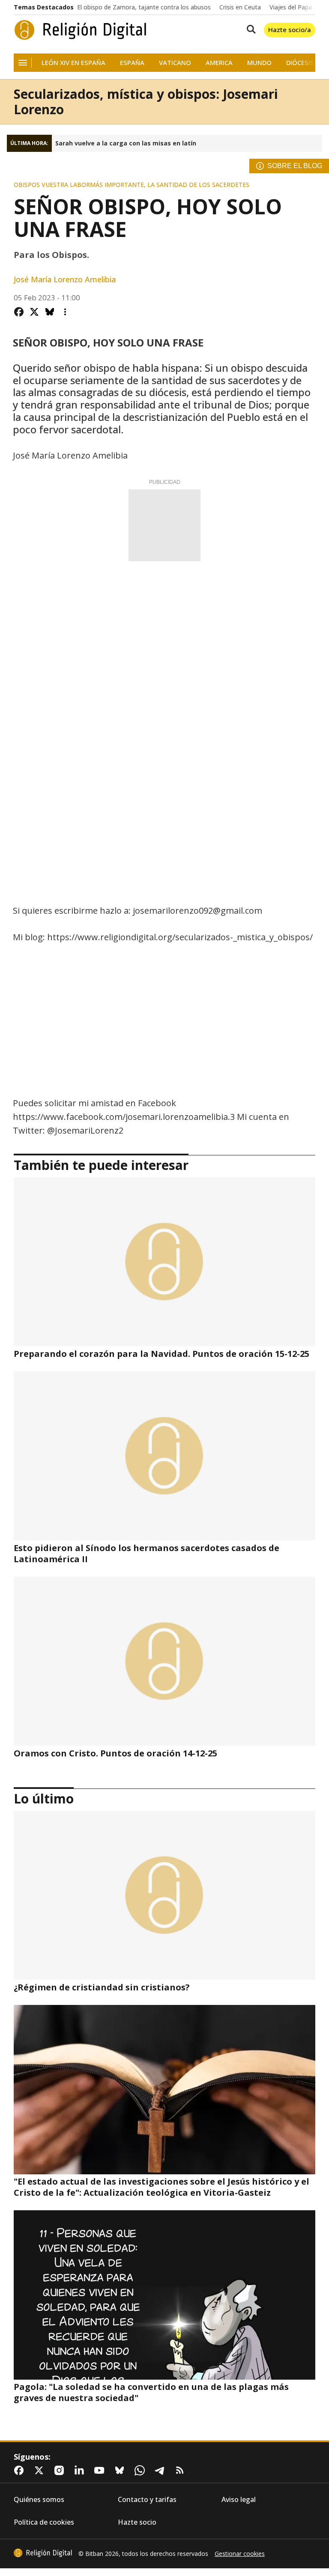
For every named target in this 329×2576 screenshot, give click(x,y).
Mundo (259, 63)
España (132, 63)
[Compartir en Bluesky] (50, 312)
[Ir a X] (41, 2470)
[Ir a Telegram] (162, 2470)
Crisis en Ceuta (240, 7)
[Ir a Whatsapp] (141, 2470)
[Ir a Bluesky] (121, 2470)
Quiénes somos (39, 2500)
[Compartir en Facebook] (19, 312)
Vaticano (175, 63)
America (219, 63)
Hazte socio (137, 2522)
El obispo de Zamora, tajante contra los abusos (144, 7)
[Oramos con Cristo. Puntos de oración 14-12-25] (164, 1661)
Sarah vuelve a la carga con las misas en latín (126, 143)
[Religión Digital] (81, 30)
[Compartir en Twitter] (34, 312)
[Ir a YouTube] (101, 2470)
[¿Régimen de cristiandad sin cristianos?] (164, 1895)
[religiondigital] (43, 2553)
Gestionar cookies (240, 2554)
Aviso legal (239, 2500)
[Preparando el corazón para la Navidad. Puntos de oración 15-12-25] (164, 1262)
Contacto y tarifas (147, 2500)
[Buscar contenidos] (249, 30)
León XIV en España (73, 63)
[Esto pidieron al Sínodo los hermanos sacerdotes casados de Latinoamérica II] (164, 1456)
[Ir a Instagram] (61, 2470)
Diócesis (300, 63)
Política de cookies (44, 2522)
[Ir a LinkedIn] (81, 2470)
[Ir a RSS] (182, 2470)
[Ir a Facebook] (21, 2470)
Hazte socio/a (290, 30)
